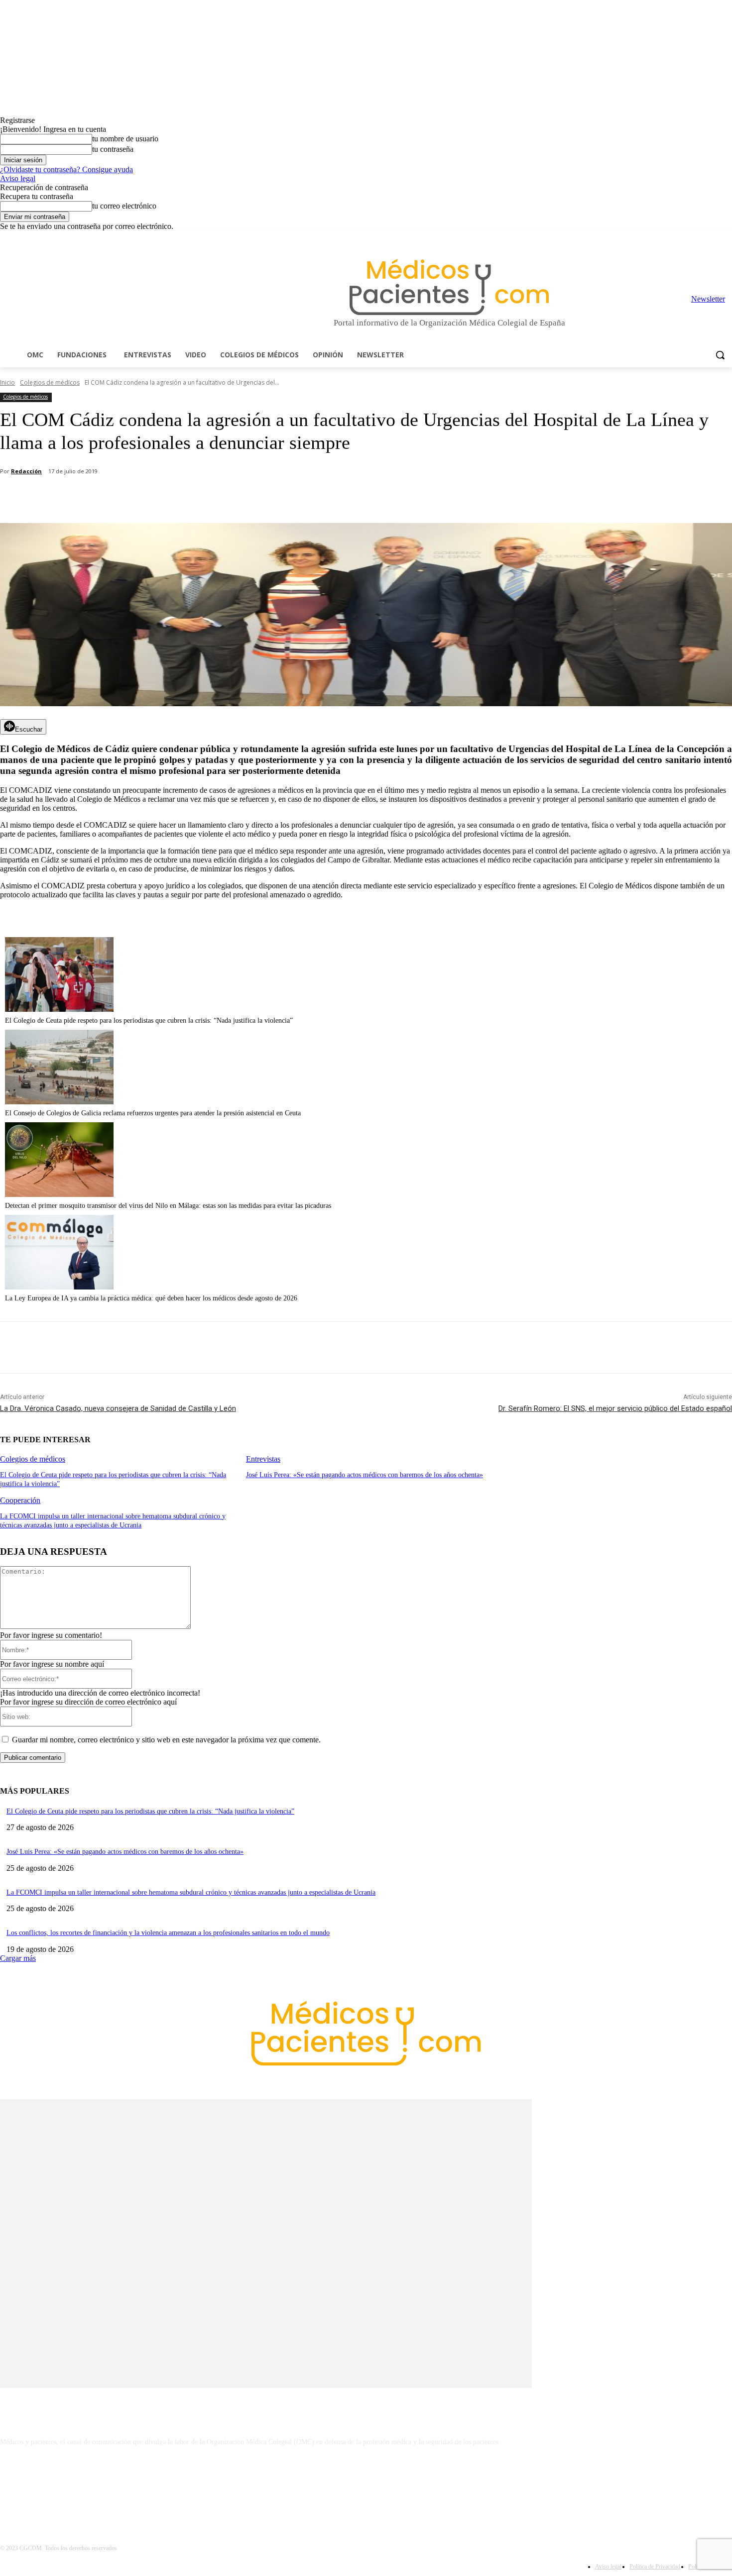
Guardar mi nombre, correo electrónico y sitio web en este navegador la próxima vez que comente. (166, 1740)
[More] (282, 498)
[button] (720, 355)
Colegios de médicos (50, 382)
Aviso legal (18, 178)
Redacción (26, 471)
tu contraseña (113, 149)
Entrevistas (263, 1459)
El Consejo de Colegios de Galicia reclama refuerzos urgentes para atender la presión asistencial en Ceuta (153, 1113)
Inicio (7, 382)
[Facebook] (657, 238)
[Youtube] (726, 238)
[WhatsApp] (175, 498)
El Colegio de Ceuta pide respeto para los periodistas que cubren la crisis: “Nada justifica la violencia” (149, 1020)
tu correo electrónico (124, 206)
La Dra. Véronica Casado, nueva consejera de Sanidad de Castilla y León (118, 1408)
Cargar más (18, 1958)
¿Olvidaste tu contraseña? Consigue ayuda (66, 169)
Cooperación (20, 1500)
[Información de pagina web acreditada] (366, 2485)
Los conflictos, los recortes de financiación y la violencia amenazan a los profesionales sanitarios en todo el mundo (168, 1933)
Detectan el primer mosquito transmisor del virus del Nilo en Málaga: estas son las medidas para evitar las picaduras (168, 1206)
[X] (712, 238)
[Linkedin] (685, 238)
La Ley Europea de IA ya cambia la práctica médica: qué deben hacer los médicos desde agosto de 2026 (151, 1298)
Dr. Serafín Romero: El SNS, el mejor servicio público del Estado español (615, 1408)
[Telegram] (699, 238)
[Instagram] (671, 238)
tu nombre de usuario (125, 139)
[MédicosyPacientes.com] (449, 287)
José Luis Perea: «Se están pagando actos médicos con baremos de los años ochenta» (365, 1475)
